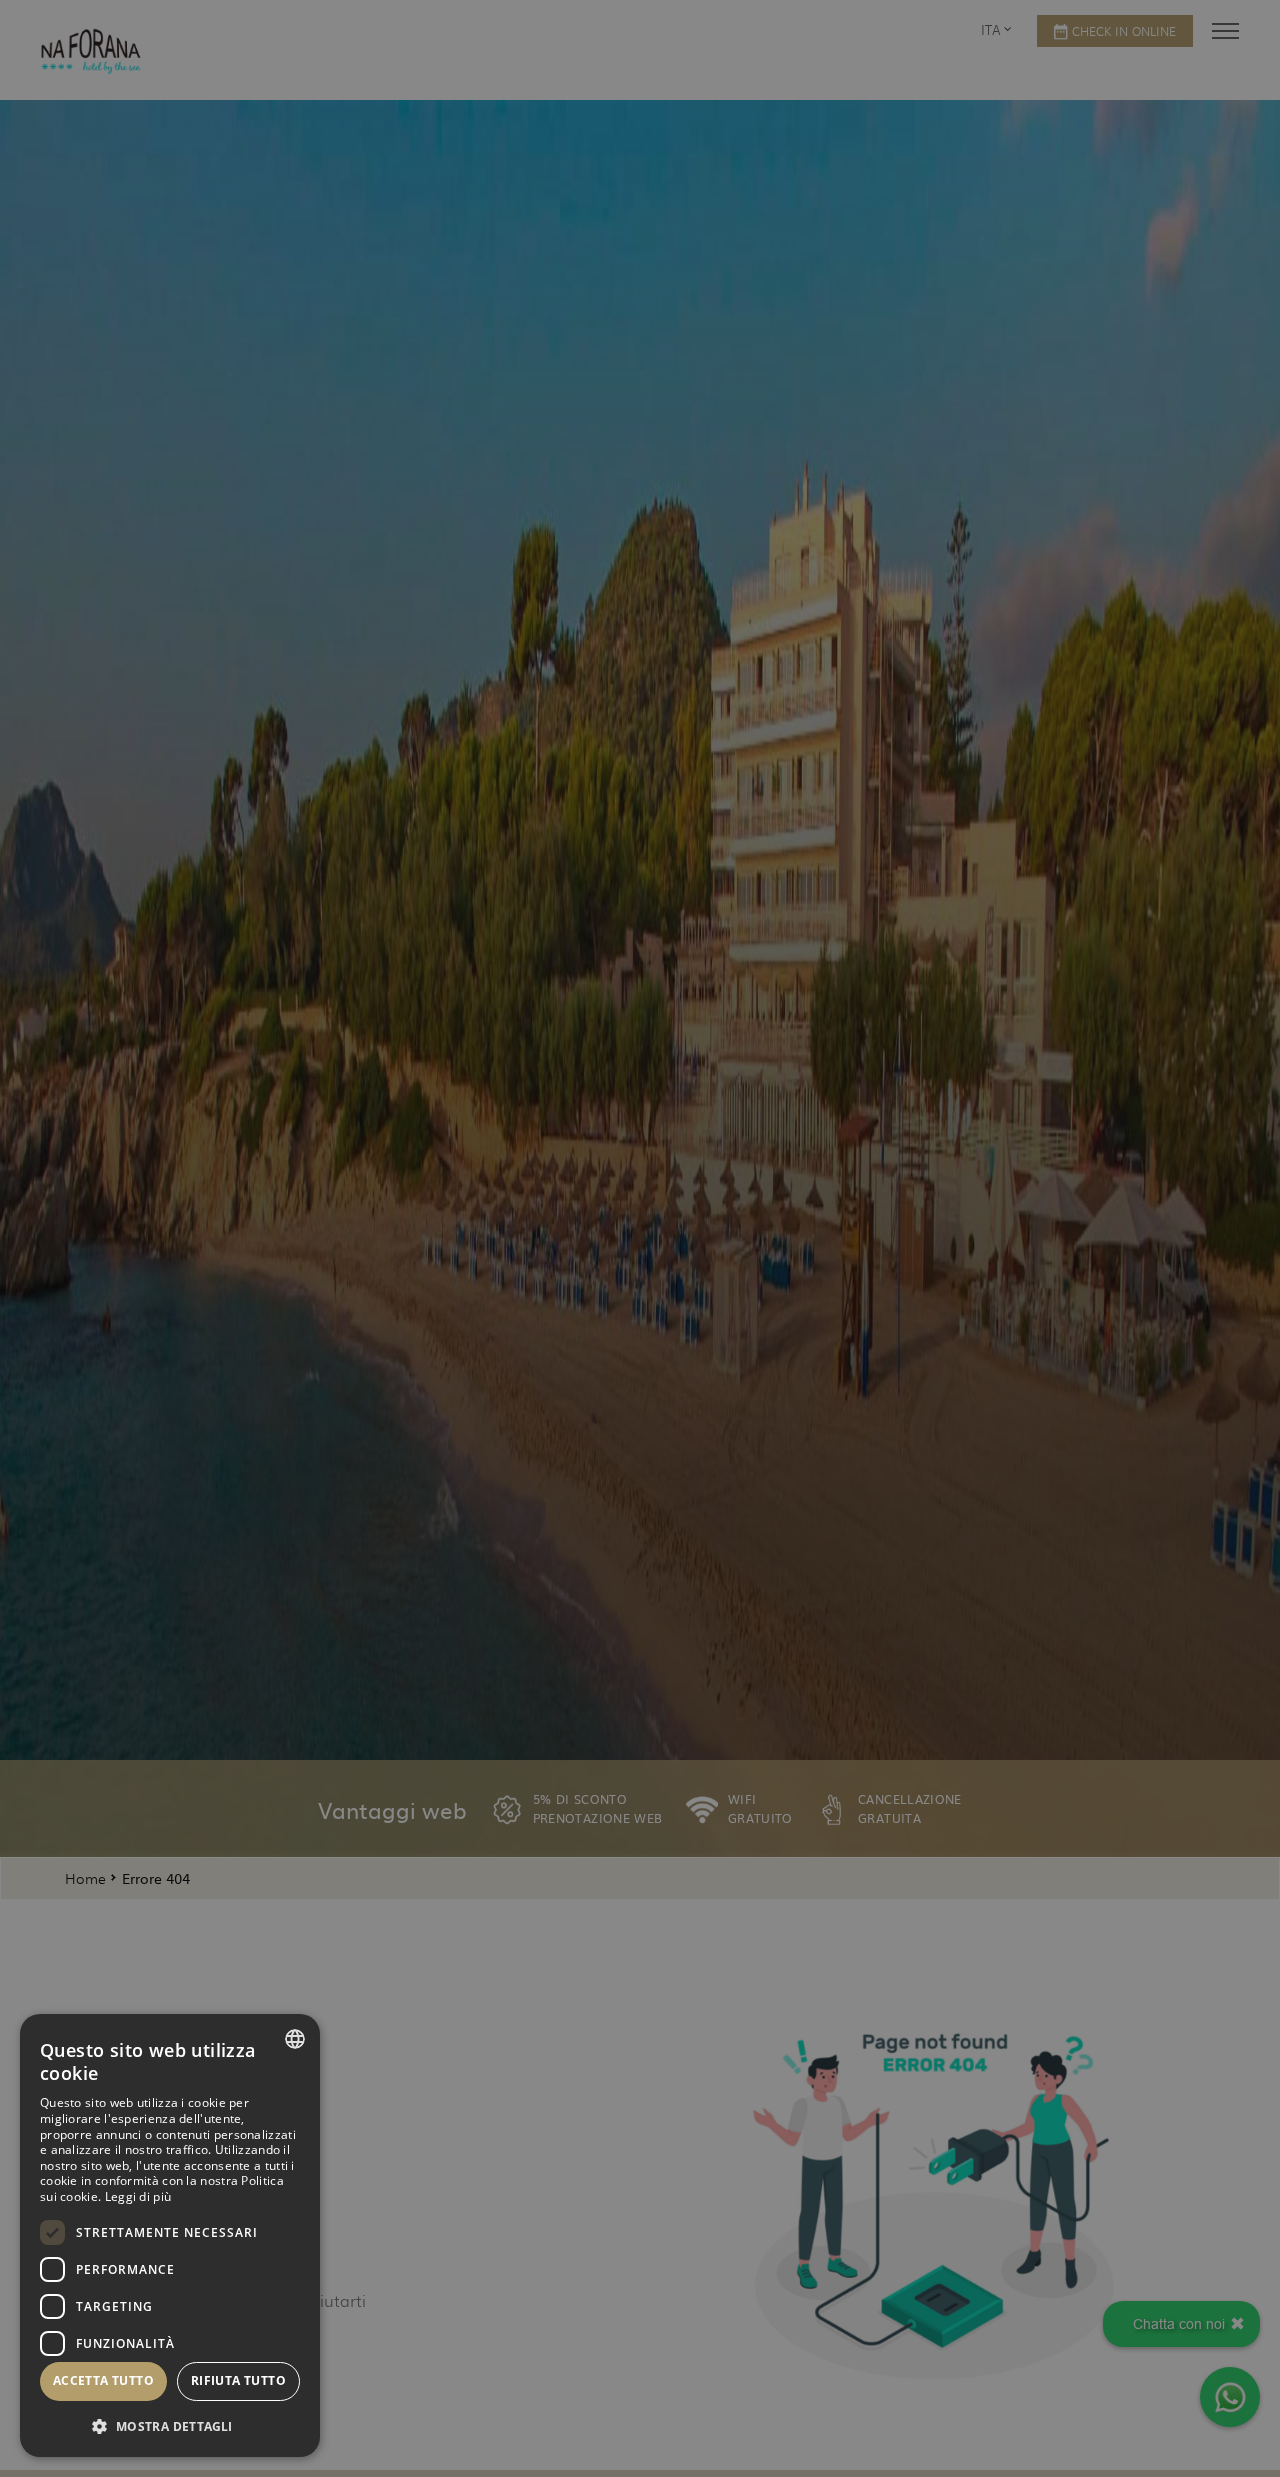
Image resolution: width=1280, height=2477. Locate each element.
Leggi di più (138, 2196)
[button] (170, 2425)
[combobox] (295, 2039)
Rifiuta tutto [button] (238, 2380)
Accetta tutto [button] (103, 2380)
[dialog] (170, 2235)
